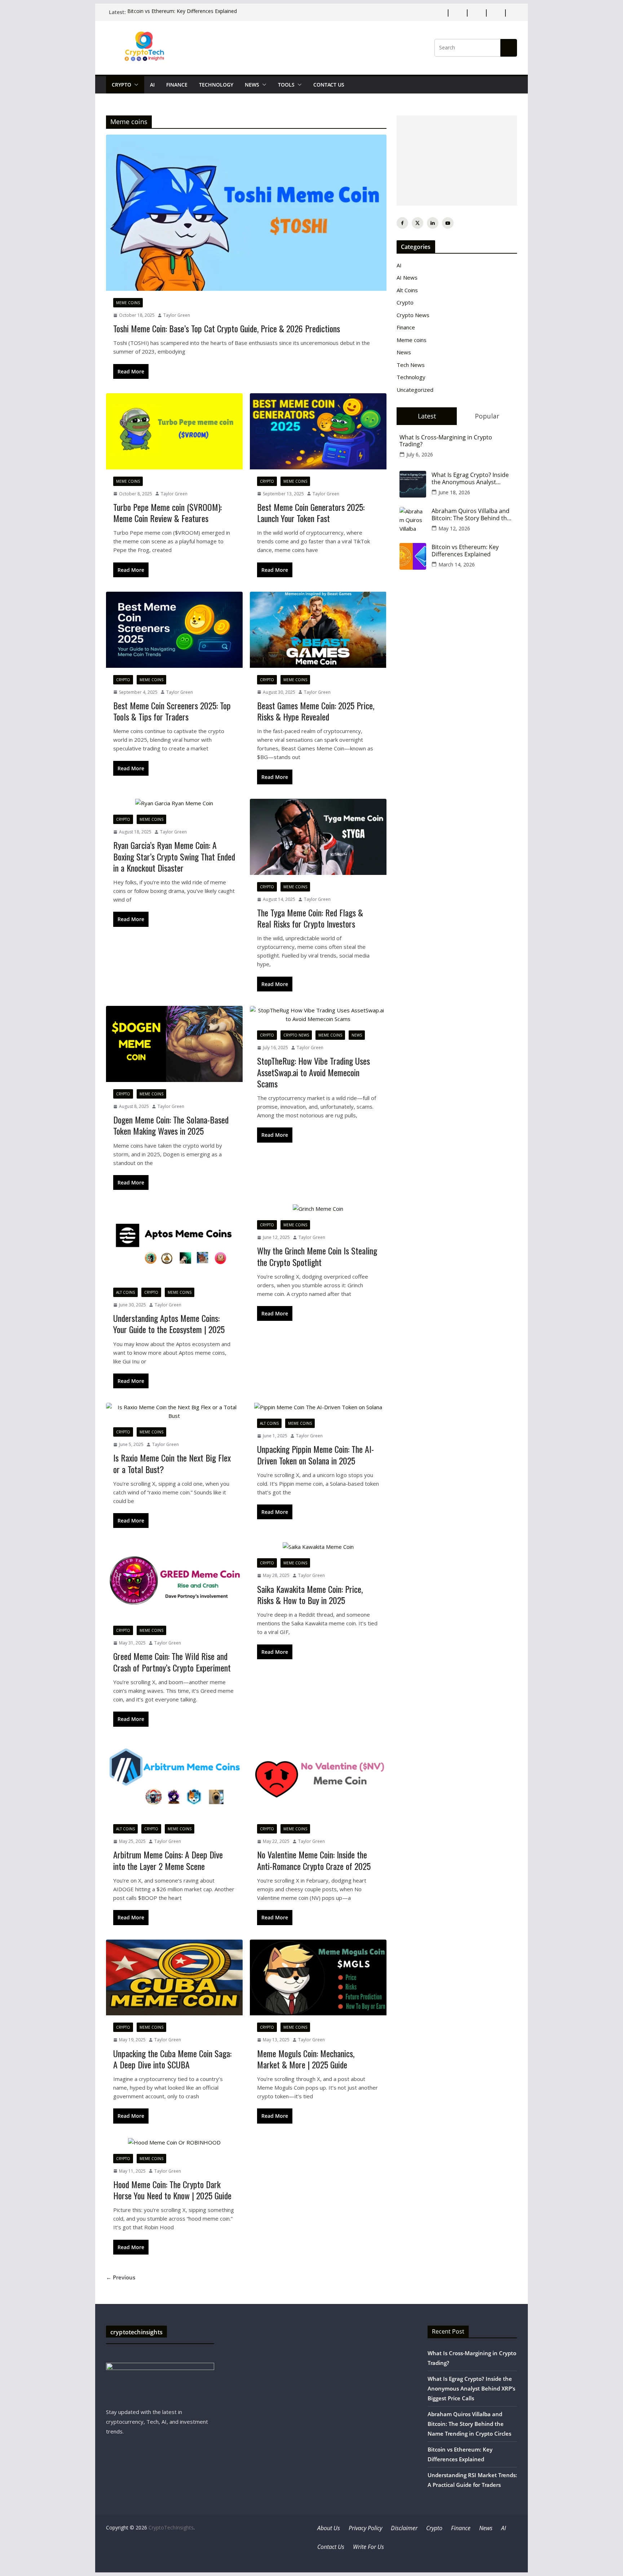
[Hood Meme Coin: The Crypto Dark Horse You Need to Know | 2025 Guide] (174, 2142)
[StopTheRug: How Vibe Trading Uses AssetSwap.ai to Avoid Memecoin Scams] (318, 1015)
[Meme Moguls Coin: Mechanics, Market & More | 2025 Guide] (318, 1978)
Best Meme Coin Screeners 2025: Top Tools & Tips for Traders (172, 711)
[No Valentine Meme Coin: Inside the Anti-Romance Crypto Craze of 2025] (318, 1779)
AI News (407, 277)
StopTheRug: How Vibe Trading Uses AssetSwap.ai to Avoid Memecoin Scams (313, 1072)
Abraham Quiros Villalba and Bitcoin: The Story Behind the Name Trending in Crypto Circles (471, 514)
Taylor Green (177, 315)
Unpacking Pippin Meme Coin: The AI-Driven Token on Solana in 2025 (315, 1455)
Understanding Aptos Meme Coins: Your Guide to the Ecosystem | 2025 (169, 1324)
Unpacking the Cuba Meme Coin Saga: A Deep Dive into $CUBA (172, 2059)
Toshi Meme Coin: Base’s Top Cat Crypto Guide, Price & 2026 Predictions (227, 328)
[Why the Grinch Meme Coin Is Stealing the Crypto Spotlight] (318, 1209)
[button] (135, 85)
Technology (216, 85)
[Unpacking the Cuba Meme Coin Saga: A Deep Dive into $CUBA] (174, 1978)
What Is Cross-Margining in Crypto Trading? (446, 441)
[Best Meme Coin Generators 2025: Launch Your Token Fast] (318, 431)
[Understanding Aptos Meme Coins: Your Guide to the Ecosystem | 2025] (174, 1242)
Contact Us (329, 85)
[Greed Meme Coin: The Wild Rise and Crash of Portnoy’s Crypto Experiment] (174, 1580)
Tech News (411, 365)
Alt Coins (125, 1292)
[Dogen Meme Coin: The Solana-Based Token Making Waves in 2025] (174, 1044)
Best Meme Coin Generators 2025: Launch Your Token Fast (311, 512)
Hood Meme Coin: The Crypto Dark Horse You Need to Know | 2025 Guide (172, 2190)
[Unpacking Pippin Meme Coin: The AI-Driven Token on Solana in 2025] (318, 1407)
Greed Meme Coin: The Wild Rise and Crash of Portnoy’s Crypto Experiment (172, 1662)
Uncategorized (415, 390)
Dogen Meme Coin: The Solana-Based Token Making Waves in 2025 (171, 1125)
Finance (177, 85)
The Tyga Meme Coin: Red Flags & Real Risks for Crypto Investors (310, 918)
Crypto (121, 85)
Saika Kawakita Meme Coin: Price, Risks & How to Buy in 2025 (310, 1594)
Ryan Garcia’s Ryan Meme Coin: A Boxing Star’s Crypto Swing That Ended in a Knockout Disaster (174, 856)
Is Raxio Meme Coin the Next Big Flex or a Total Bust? (172, 1463)
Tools (286, 85)
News (252, 85)
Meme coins (128, 303)
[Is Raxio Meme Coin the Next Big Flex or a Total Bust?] (174, 1411)
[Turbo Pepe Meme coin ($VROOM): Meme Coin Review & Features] (174, 431)
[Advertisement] (457, 161)
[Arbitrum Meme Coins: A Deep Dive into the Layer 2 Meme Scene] (174, 1779)
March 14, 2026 (457, 564)
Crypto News (296, 1035)
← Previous (121, 2277)
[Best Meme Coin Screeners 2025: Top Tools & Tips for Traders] (174, 630)
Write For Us (368, 2547)
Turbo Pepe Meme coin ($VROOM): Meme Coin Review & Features (167, 512)
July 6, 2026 (420, 454)
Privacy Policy (365, 2528)
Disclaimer (404, 2528)
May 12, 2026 (454, 528)
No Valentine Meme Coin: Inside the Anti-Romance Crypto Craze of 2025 (314, 1860)
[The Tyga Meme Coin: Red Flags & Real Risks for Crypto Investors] (318, 837)
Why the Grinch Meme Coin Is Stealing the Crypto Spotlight (317, 1256)
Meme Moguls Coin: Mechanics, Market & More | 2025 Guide (306, 2059)
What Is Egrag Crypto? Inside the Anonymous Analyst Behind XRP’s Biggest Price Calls (470, 478)
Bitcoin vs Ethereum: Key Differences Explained (182, 12)
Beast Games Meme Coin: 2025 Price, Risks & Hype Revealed (316, 711)
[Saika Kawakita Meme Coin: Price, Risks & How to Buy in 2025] (318, 1547)
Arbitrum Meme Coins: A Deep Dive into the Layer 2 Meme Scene (168, 1860)
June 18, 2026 (454, 492)
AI (152, 85)
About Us (329, 2528)
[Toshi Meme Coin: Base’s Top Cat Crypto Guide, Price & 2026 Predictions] (246, 213)
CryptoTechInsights (171, 2527)
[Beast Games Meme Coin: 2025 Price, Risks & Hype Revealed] (318, 630)
